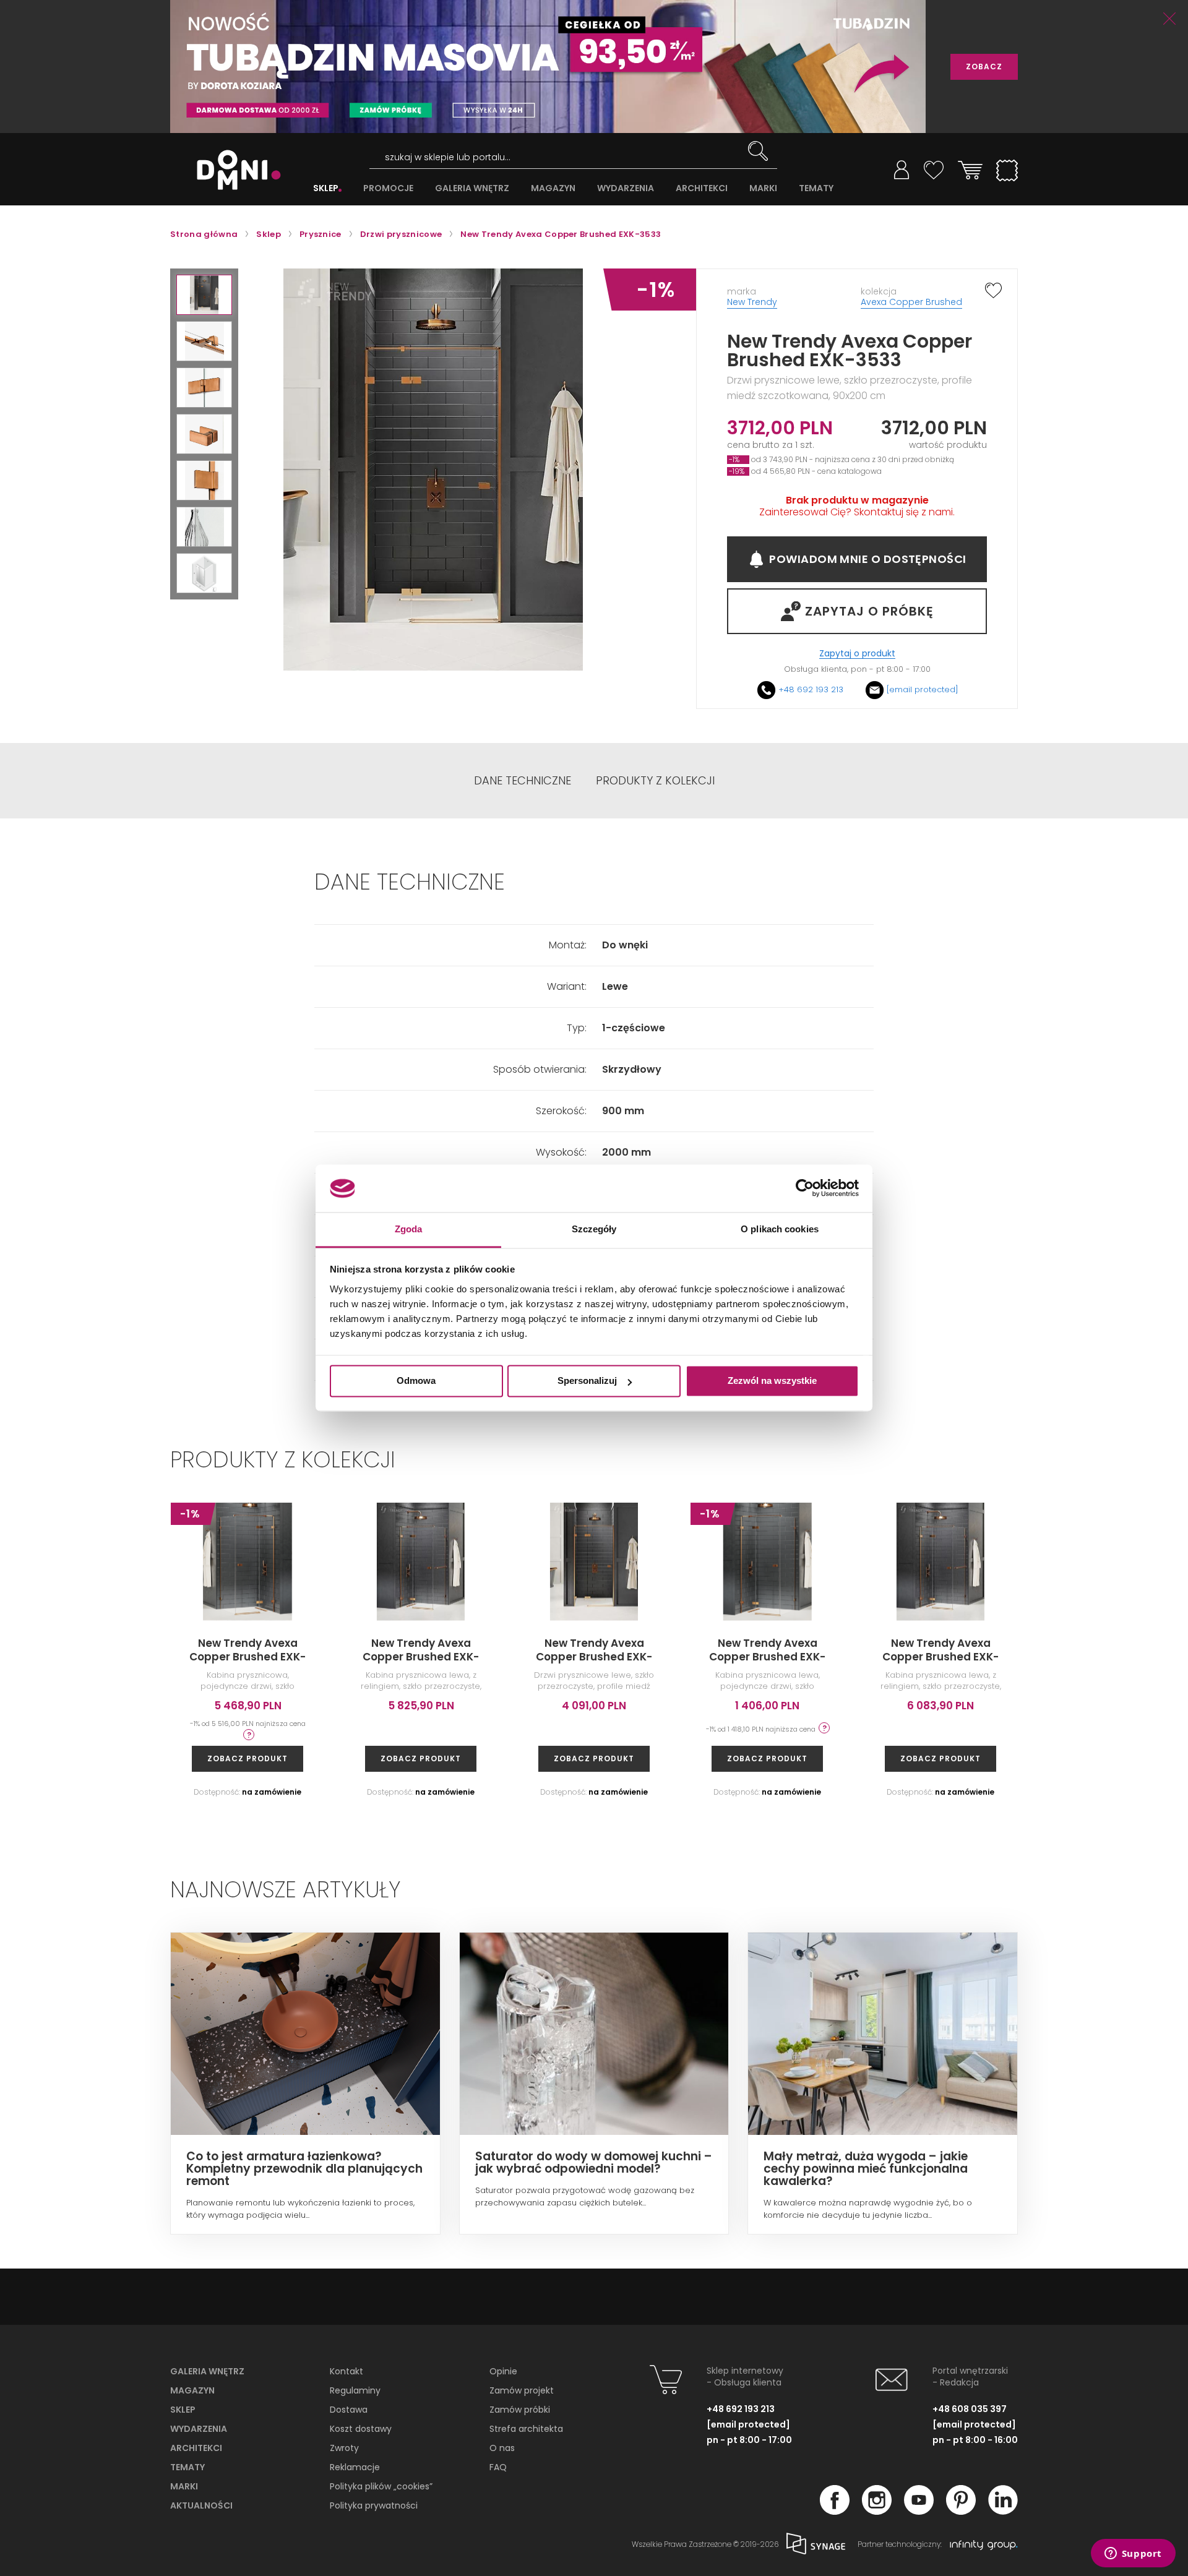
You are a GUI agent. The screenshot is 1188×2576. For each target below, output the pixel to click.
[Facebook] (835, 2511)
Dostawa (349, 2410)
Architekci (196, 2448)
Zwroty (344, 2448)
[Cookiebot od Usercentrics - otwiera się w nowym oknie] (805, 1188)
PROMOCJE (388, 188)
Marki (184, 2486)
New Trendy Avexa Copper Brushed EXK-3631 (940, 1657)
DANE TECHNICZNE (523, 781)
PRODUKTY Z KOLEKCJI (655, 781)
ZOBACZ (984, 67)
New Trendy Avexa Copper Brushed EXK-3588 (247, 1657)
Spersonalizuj (587, 1381)
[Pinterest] (961, 2511)
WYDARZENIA (626, 188)
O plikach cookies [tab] (780, 1229)
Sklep (183, 2410)
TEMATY (816, 188)
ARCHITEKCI (702, 188)
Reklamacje (355, 2467)
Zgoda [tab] (409, 1229)
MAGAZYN (553, 188)
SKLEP (326, 188)
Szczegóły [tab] (594, 1229)
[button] (204, 295)
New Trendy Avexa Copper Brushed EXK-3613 (421, 1657)
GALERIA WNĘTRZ (472, 188)
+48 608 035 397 (970, 2409)
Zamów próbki (520, 2410)
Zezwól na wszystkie (772, 1381)
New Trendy (752, 302)
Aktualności (201, 2505)
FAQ (498, 2467)
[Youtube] (919, 2511)
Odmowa (416, 1381)
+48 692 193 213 (811, 689)
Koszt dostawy (361, 2429)
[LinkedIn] (1003, 2511)
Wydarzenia (199, 2429)
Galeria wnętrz (207, 2371)
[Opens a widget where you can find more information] (1133, 2554)
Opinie (503, 2371)
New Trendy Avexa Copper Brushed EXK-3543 (594, 1657)
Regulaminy (355, 2390)
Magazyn (192, 2390)
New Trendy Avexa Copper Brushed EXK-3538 (1114, 1657)
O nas (502, 2448)
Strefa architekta (526, 2429)
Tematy (187, 2467)
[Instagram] (877, 2511)
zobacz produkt (247, 1758)
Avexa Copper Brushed (911, 302)
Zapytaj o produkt (857, 654)
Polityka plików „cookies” (381, 2486)
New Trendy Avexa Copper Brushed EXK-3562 (767, 1657)
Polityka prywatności (374, 2505)
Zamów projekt (522, 2390)
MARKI (763, 188)
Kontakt (346, 2371)
